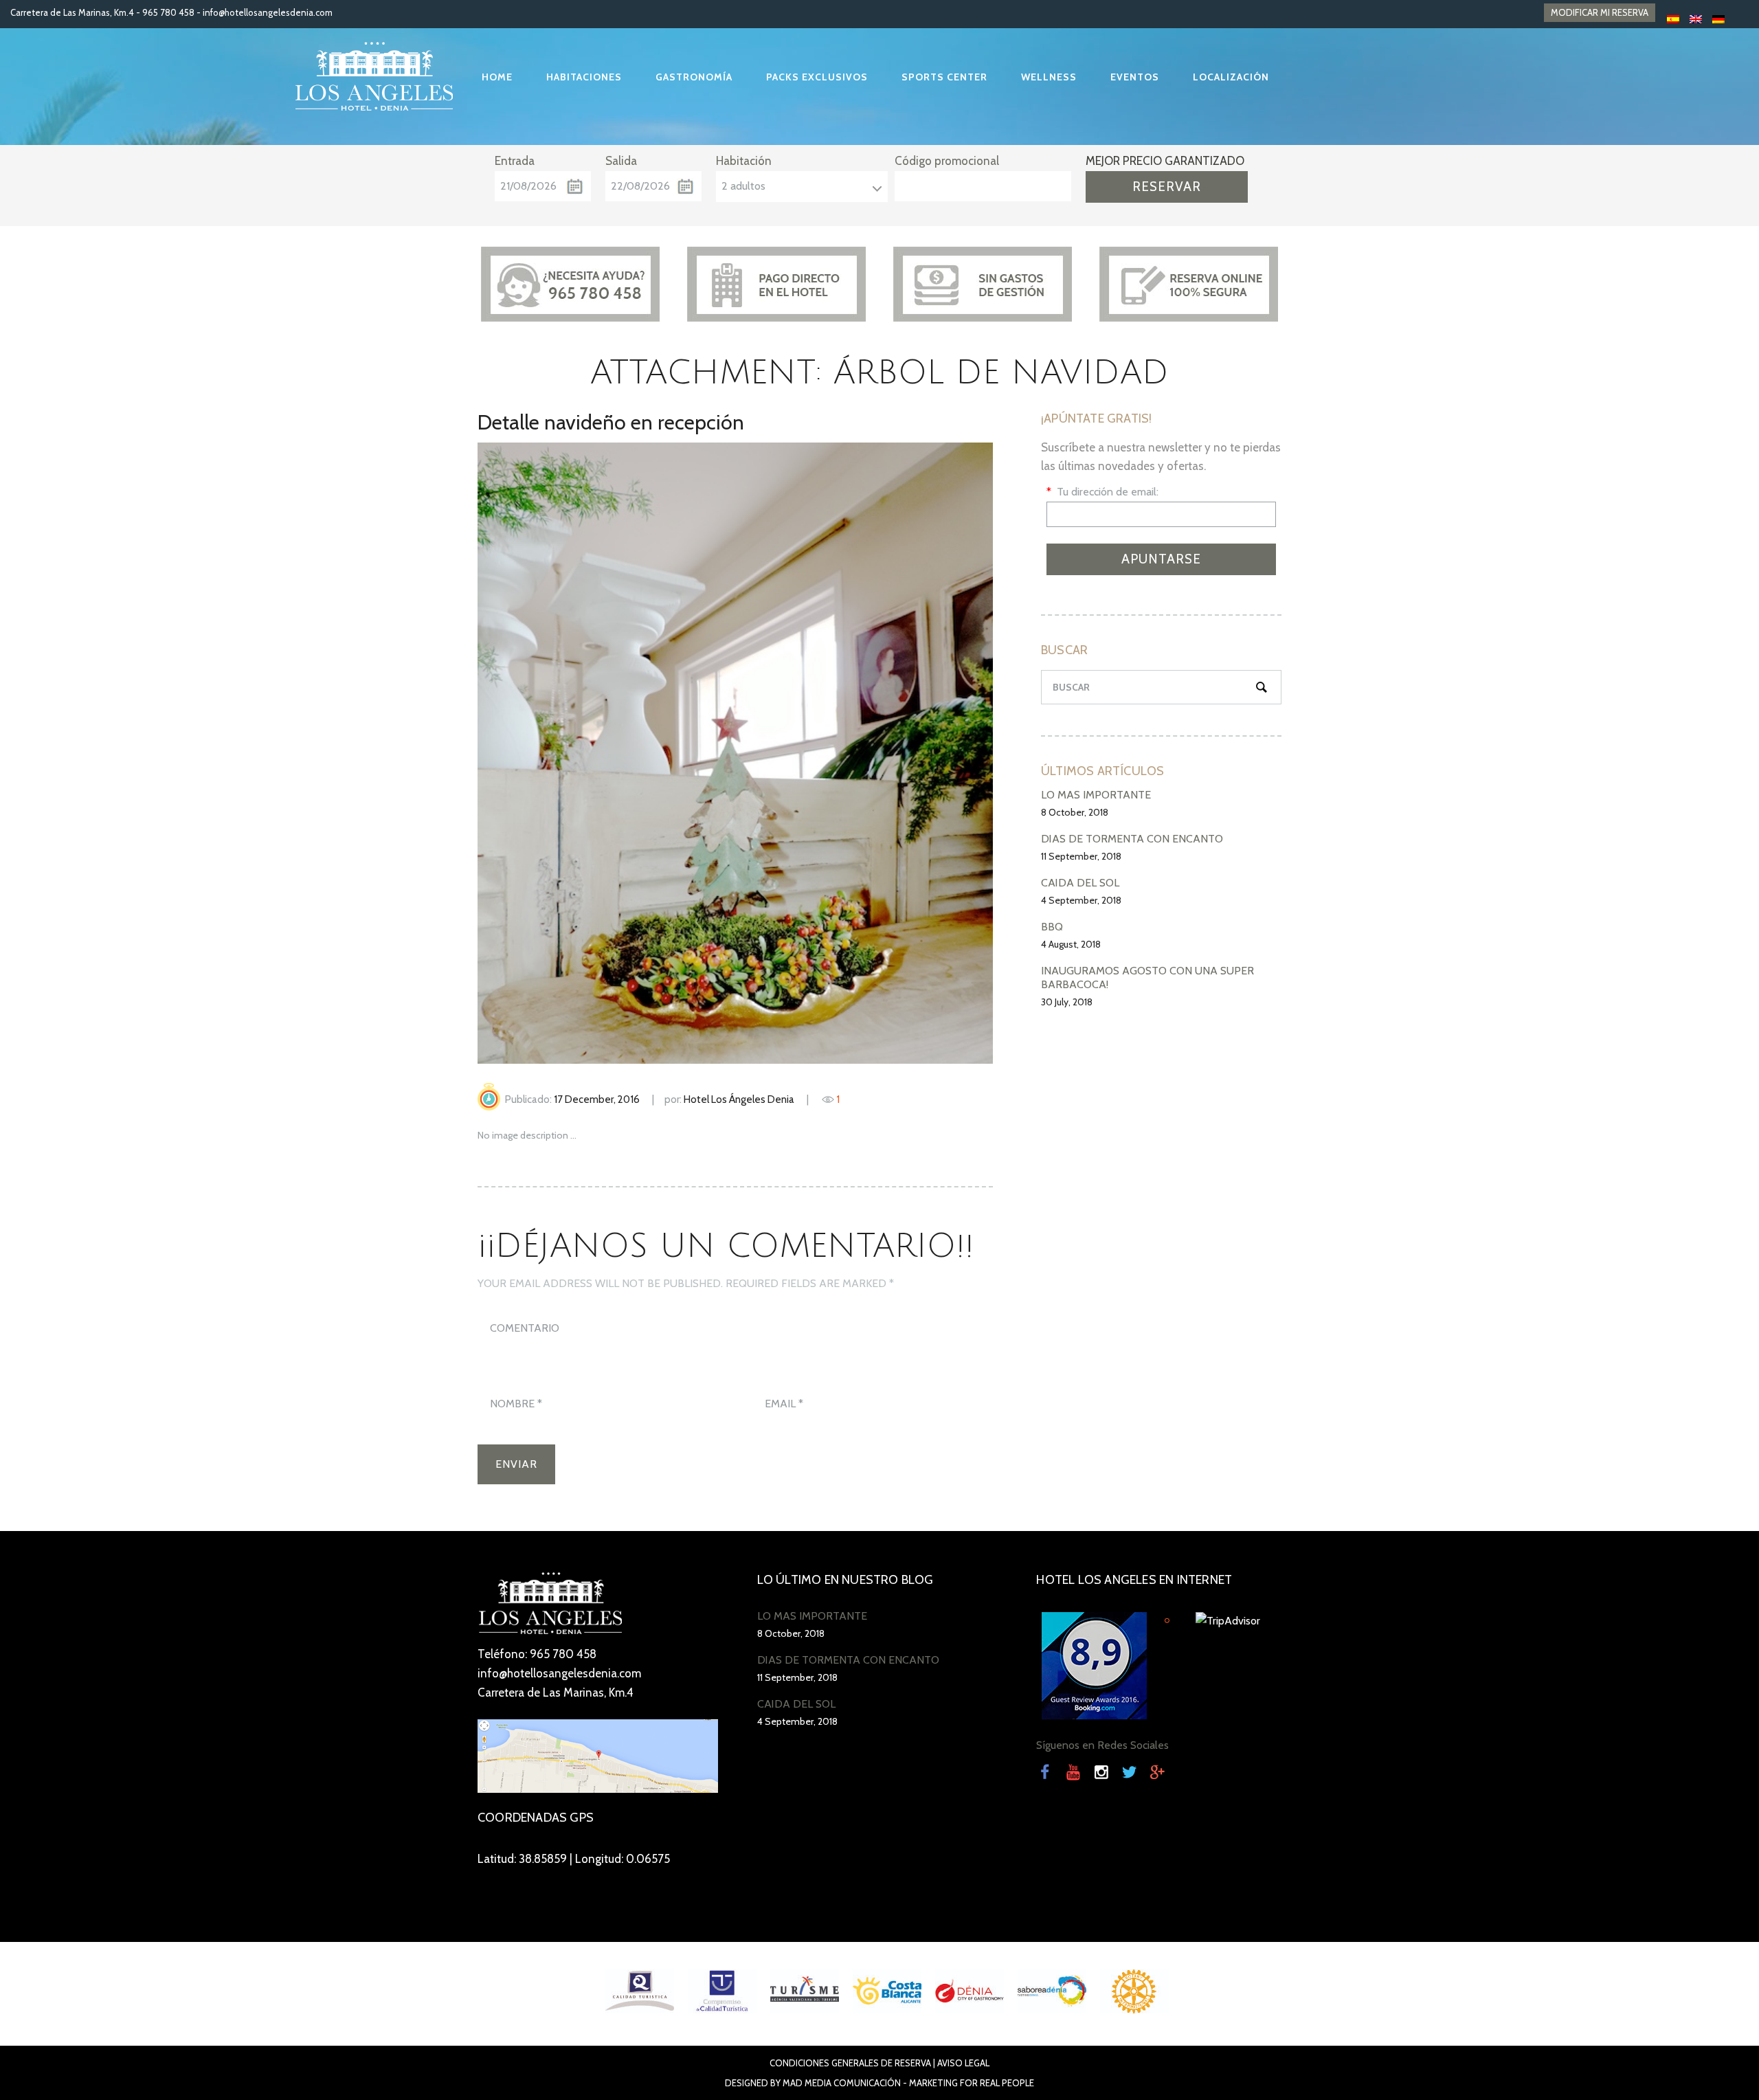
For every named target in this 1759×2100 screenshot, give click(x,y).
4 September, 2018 (1081, 900)
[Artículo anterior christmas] (606, 753)
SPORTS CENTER (944, 77)
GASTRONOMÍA (694, 77)
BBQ (1052, 927)
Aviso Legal (963, 2063)
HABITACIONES (584, 77)
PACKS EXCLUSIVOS (817, 77)
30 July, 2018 (1067, 1002)
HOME (497, 77)
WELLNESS (1049, 77)
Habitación (744, 161)
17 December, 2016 (597, 1099)
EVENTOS (1135, 77)
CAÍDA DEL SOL (1080, 883)
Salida (621, 161)
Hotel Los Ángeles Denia (739, 1099)
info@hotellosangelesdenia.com (268, 12)
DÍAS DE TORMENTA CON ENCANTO (1132, 839)
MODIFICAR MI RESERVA (1600, 12)
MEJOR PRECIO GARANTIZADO (1165, 161)
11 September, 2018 (1081, 856)
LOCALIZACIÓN (1231, 77)
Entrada (515, 161)
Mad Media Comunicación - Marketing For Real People (908, 2083)
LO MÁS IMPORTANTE (1096, 795)
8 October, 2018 (1075, 812)
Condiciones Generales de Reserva (850, 2063)
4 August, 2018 (1071, 944)
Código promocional (947, 161)
